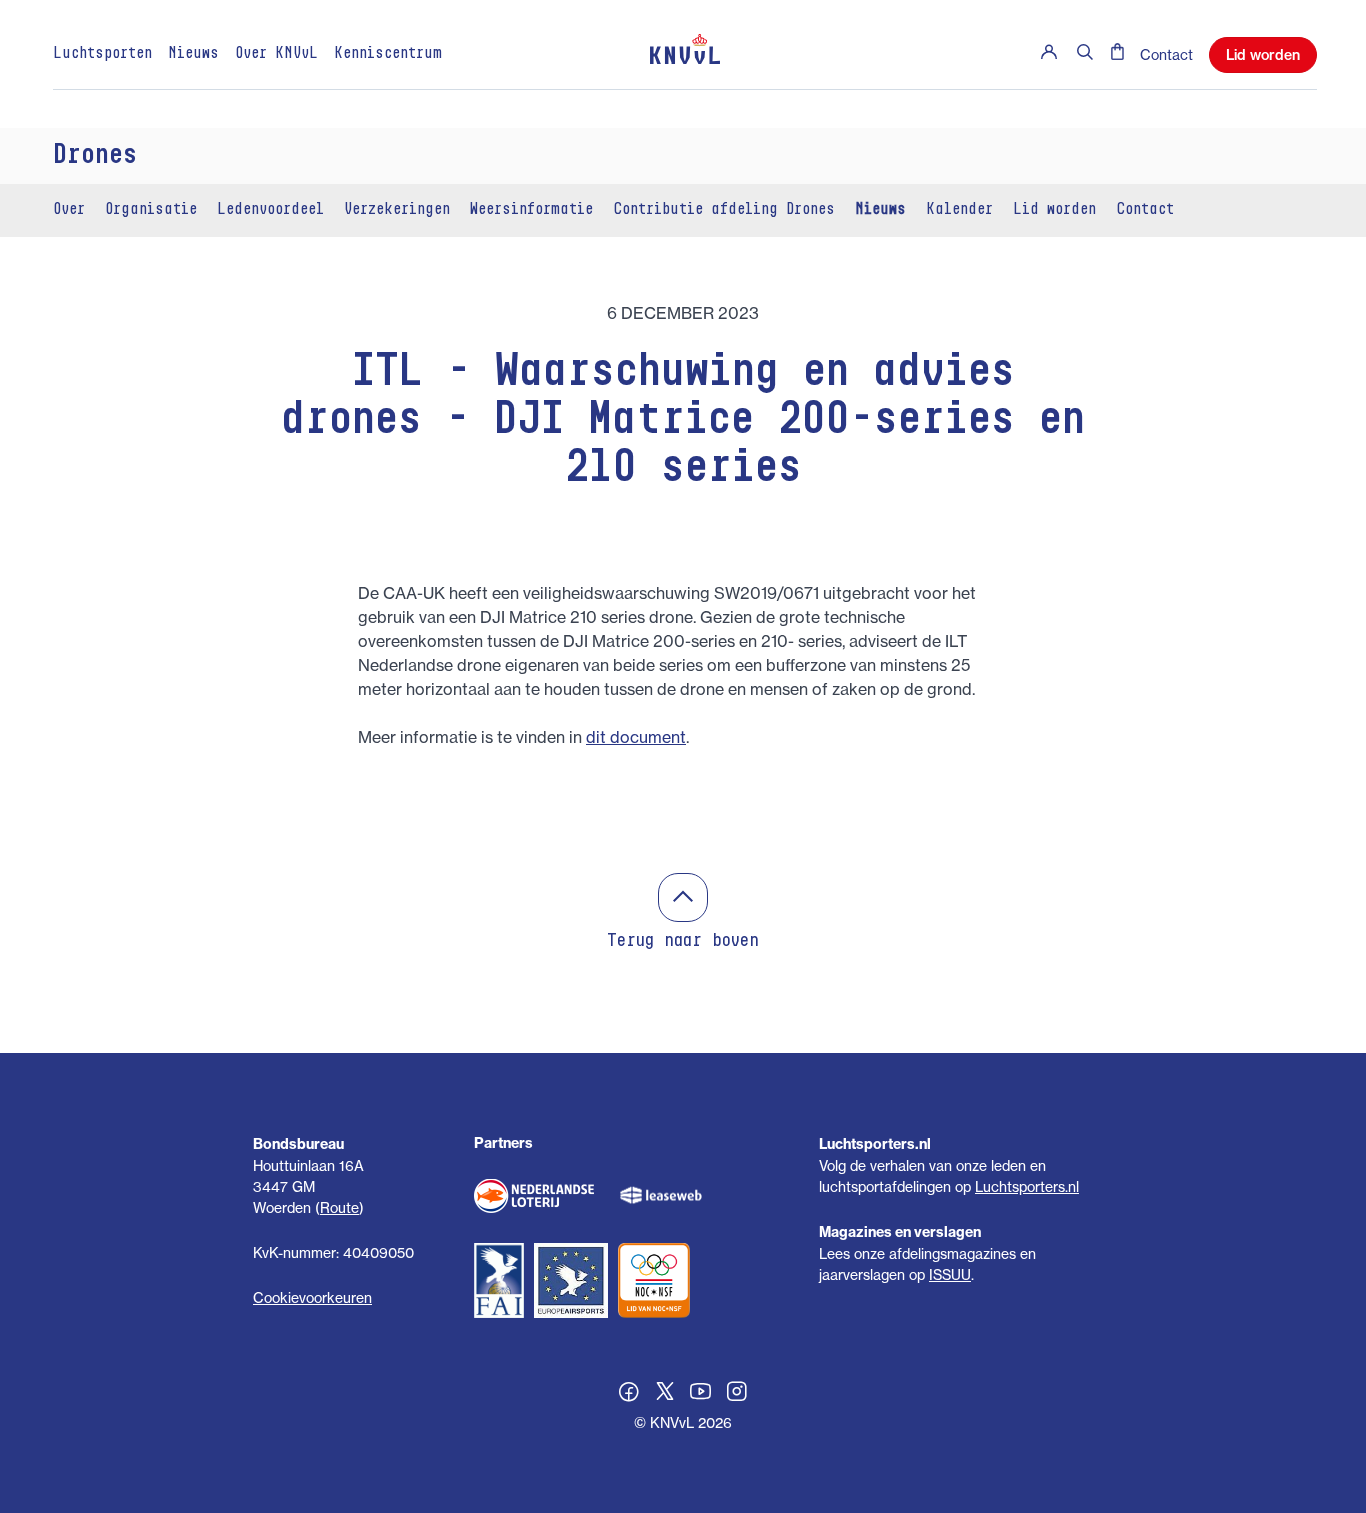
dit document (636, 737)
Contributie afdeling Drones (724, 210)
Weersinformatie (531, 210)
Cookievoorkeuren (312, 1297)
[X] (665, 1394)
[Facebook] (629, 1394)
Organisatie (151, 210)
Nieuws (193, 54)
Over (69, 210)
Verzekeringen (397, 210)
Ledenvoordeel (270, 210)
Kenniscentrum (388, 54)
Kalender (959, 210)
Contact (1166, 54)
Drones (95, 156)
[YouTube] (701, 1394)
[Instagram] (737, 1394)
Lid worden (1263, 55)
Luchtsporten (102, 54)
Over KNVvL (276, 54)
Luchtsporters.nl (1027, 1186)
